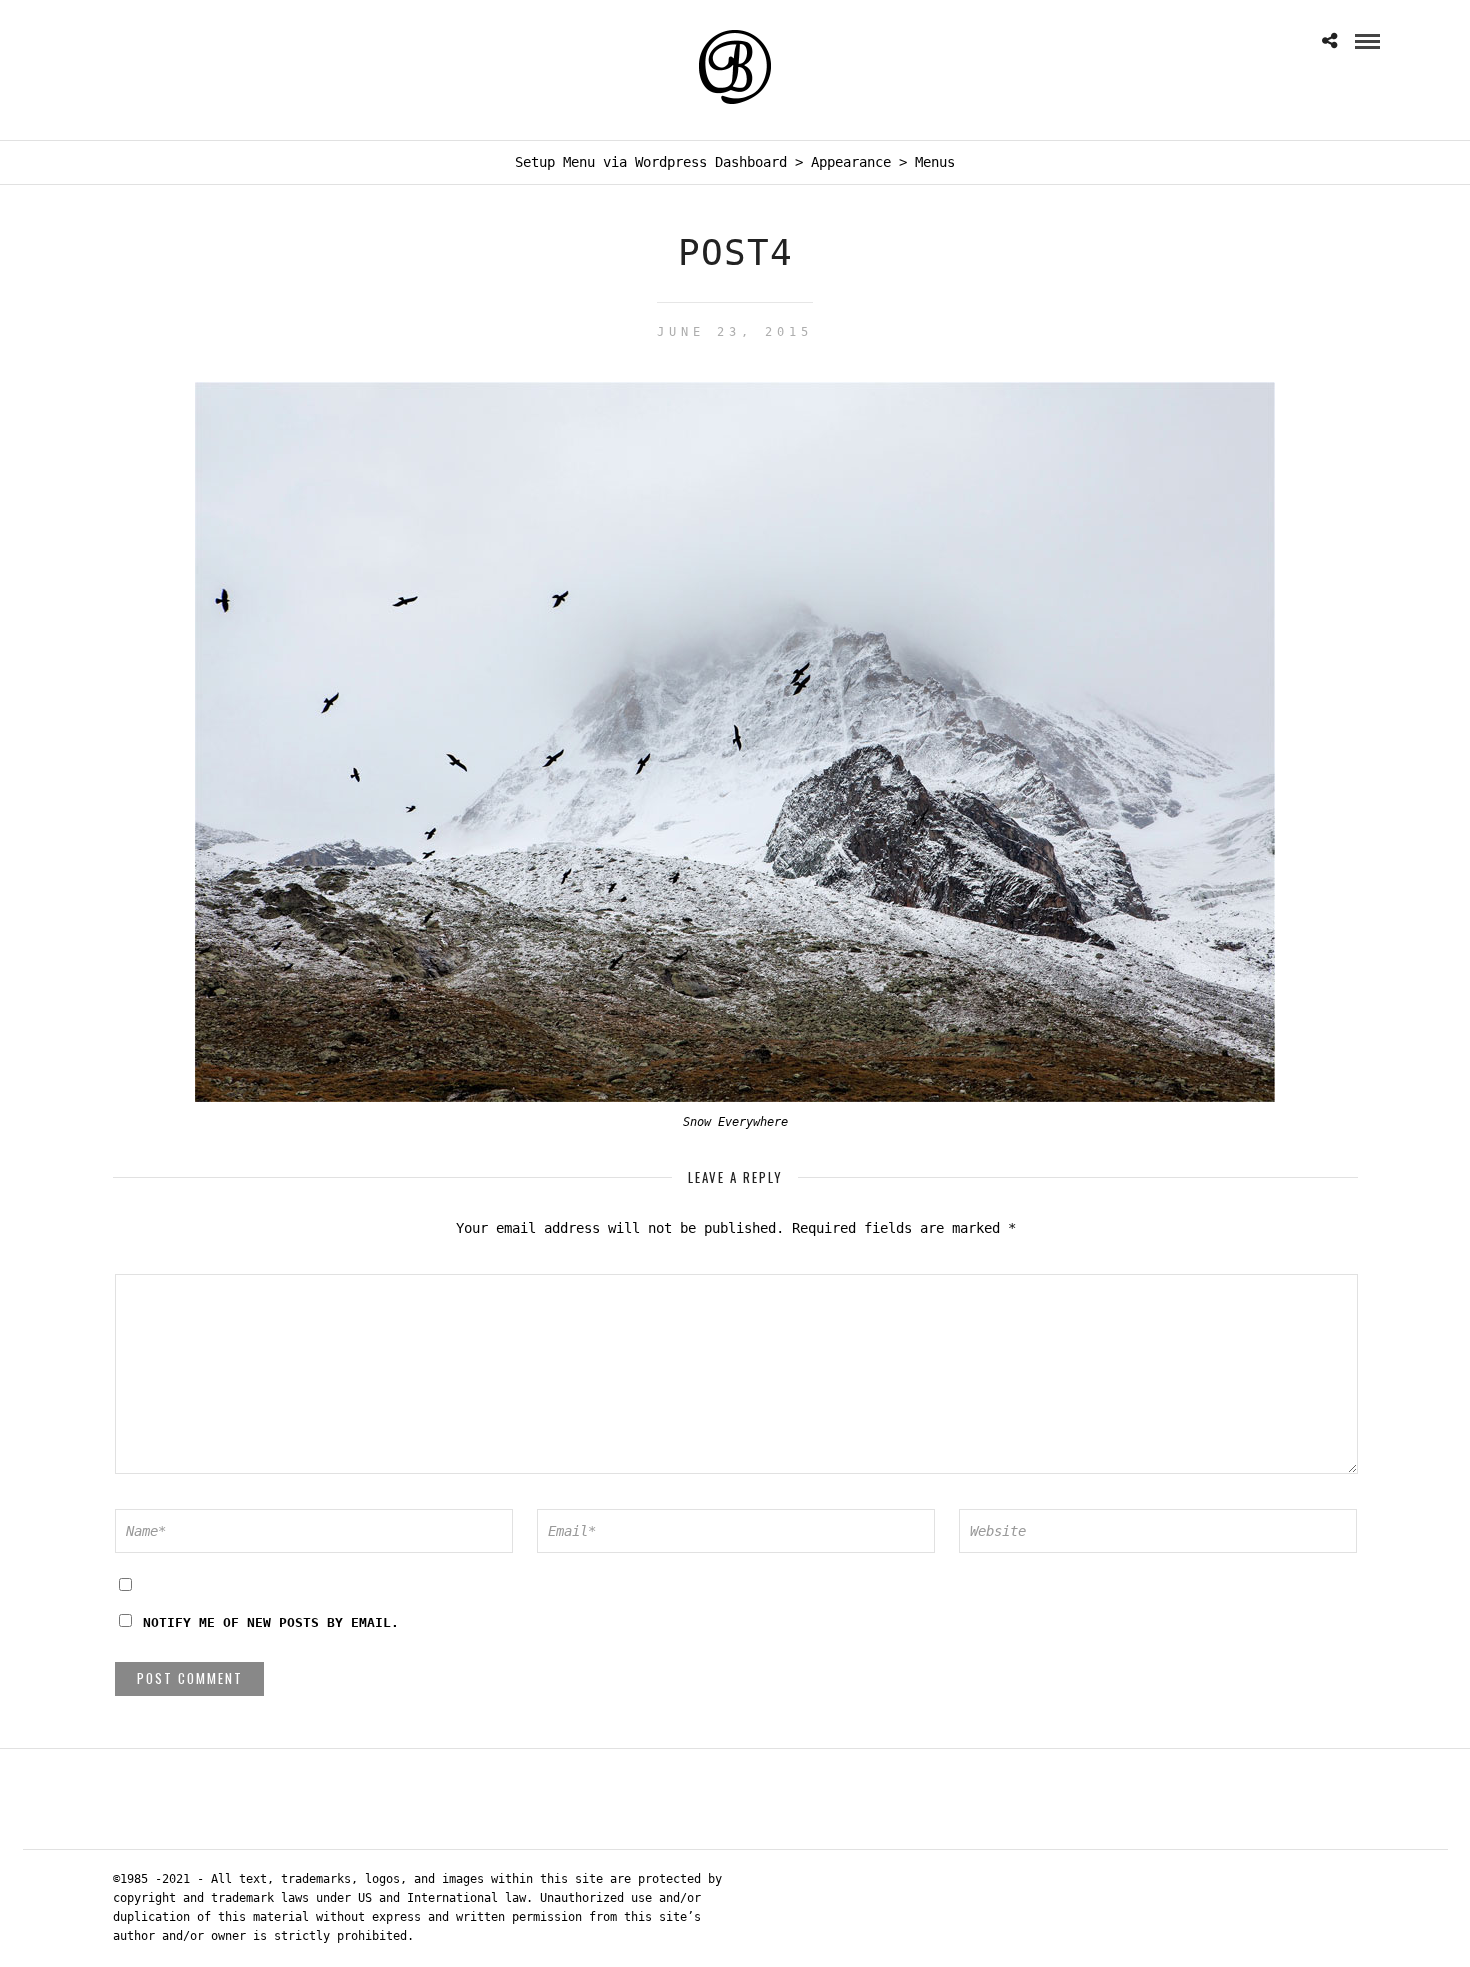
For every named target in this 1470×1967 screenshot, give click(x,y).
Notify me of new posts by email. (271, 1622)
